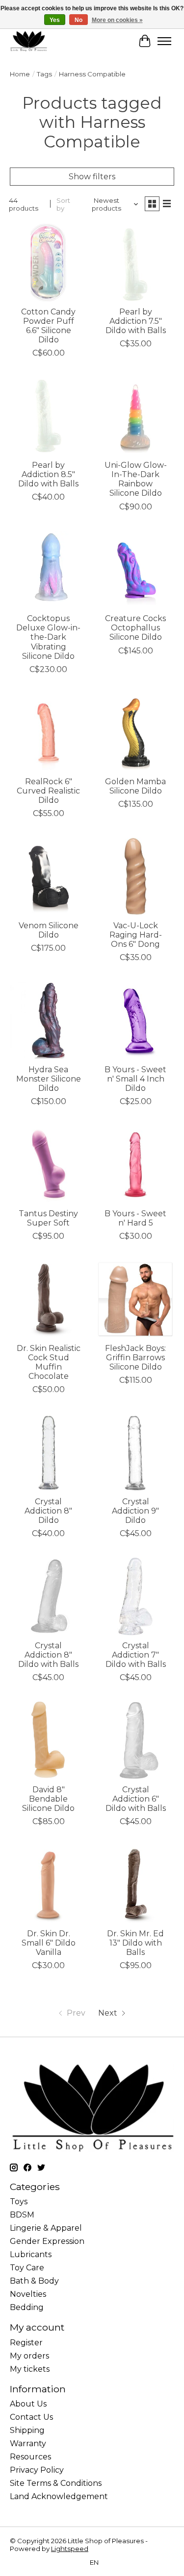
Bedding (27, 2307)
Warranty (28, 2444)
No (79, 20)
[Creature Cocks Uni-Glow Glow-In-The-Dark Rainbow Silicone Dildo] (135, 416)
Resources (30, 2457)
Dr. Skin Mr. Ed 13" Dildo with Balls (135, 1943)
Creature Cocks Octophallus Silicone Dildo (135, 628)
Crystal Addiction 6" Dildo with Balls (136, 1799)
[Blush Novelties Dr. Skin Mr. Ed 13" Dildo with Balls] (135, 1884)
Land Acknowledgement (59, 2496)
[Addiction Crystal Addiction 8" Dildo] (48, 1452)
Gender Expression (47, 2241)
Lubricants (31, 2254)
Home (20, 74)
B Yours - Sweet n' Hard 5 (135, 1218)
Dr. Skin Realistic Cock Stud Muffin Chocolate (49, 1362)
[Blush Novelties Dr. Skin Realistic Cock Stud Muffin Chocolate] (48, 1299)
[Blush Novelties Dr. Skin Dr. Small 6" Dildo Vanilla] (48, 1884)
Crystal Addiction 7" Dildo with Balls (136, 1655)
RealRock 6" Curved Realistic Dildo (48, 791)
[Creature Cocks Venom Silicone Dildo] (48, 876)
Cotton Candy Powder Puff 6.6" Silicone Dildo (48, 326)
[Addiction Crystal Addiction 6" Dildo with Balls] (135, 1740)
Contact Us (31, 2417)
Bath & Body (34, 2281)
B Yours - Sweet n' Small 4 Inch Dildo (135, 1079)
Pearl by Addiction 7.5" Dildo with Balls (136, 321)
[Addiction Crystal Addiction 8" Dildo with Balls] (48, 1596)
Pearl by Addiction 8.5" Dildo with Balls (48, 474)
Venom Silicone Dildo (49, 930)
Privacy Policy (37, 2470)
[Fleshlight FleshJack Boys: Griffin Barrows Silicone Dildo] (135, 1299)
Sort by (63, 204)
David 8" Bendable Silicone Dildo (48, 1799)
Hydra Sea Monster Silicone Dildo (49, 1079)
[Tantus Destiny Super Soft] (48, 1164)
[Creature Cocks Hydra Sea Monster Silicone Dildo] (48, 1020)
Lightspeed (70, 2549)
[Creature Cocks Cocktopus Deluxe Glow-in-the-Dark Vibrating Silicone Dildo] (48, 569)
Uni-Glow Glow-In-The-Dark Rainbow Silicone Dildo (136, 479)
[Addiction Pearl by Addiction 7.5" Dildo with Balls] (135, 262)
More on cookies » (117, 20)
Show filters (92, 177)
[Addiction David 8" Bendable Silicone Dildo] (48, 1740)
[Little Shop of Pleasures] (28, 41)
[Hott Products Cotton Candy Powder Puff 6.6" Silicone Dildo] (48, 262)
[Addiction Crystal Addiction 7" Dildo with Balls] (135, 1596)
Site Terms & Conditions (56, 2483)
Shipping (27, 2430)
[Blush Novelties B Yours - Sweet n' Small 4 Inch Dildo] (135, 1020)
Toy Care (27, 2268)
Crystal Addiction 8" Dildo (48, 1511)
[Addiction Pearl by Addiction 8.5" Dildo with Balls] (48, 416)
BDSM (22, 2215)
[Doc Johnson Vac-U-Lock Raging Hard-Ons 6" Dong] (135, 876)
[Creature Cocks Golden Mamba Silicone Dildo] (135, 732)
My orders (29, 2356)
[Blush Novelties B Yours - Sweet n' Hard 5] (135, 1164)
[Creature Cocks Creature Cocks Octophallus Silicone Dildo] (135, 569)
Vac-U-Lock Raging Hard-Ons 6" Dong (136, 935)
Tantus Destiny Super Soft (48, 1218)
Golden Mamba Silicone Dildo (135, 786)
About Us (28, 2404)
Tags (44, 74)
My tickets (30, 2369)
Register (26, 2343)
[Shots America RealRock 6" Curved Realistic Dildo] (48, 732)
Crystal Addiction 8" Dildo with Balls (48, 1655)
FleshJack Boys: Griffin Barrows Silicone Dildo (135, 1358)
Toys (19, 2202)
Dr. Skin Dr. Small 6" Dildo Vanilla (49, 1943)
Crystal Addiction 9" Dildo (135, 1511)
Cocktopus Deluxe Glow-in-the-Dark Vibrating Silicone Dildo (48, 637)
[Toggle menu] (164, 41)
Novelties (28, 2294)
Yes (55, 20)
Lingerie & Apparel (46, 2228)
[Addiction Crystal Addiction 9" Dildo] (135, 1452)
